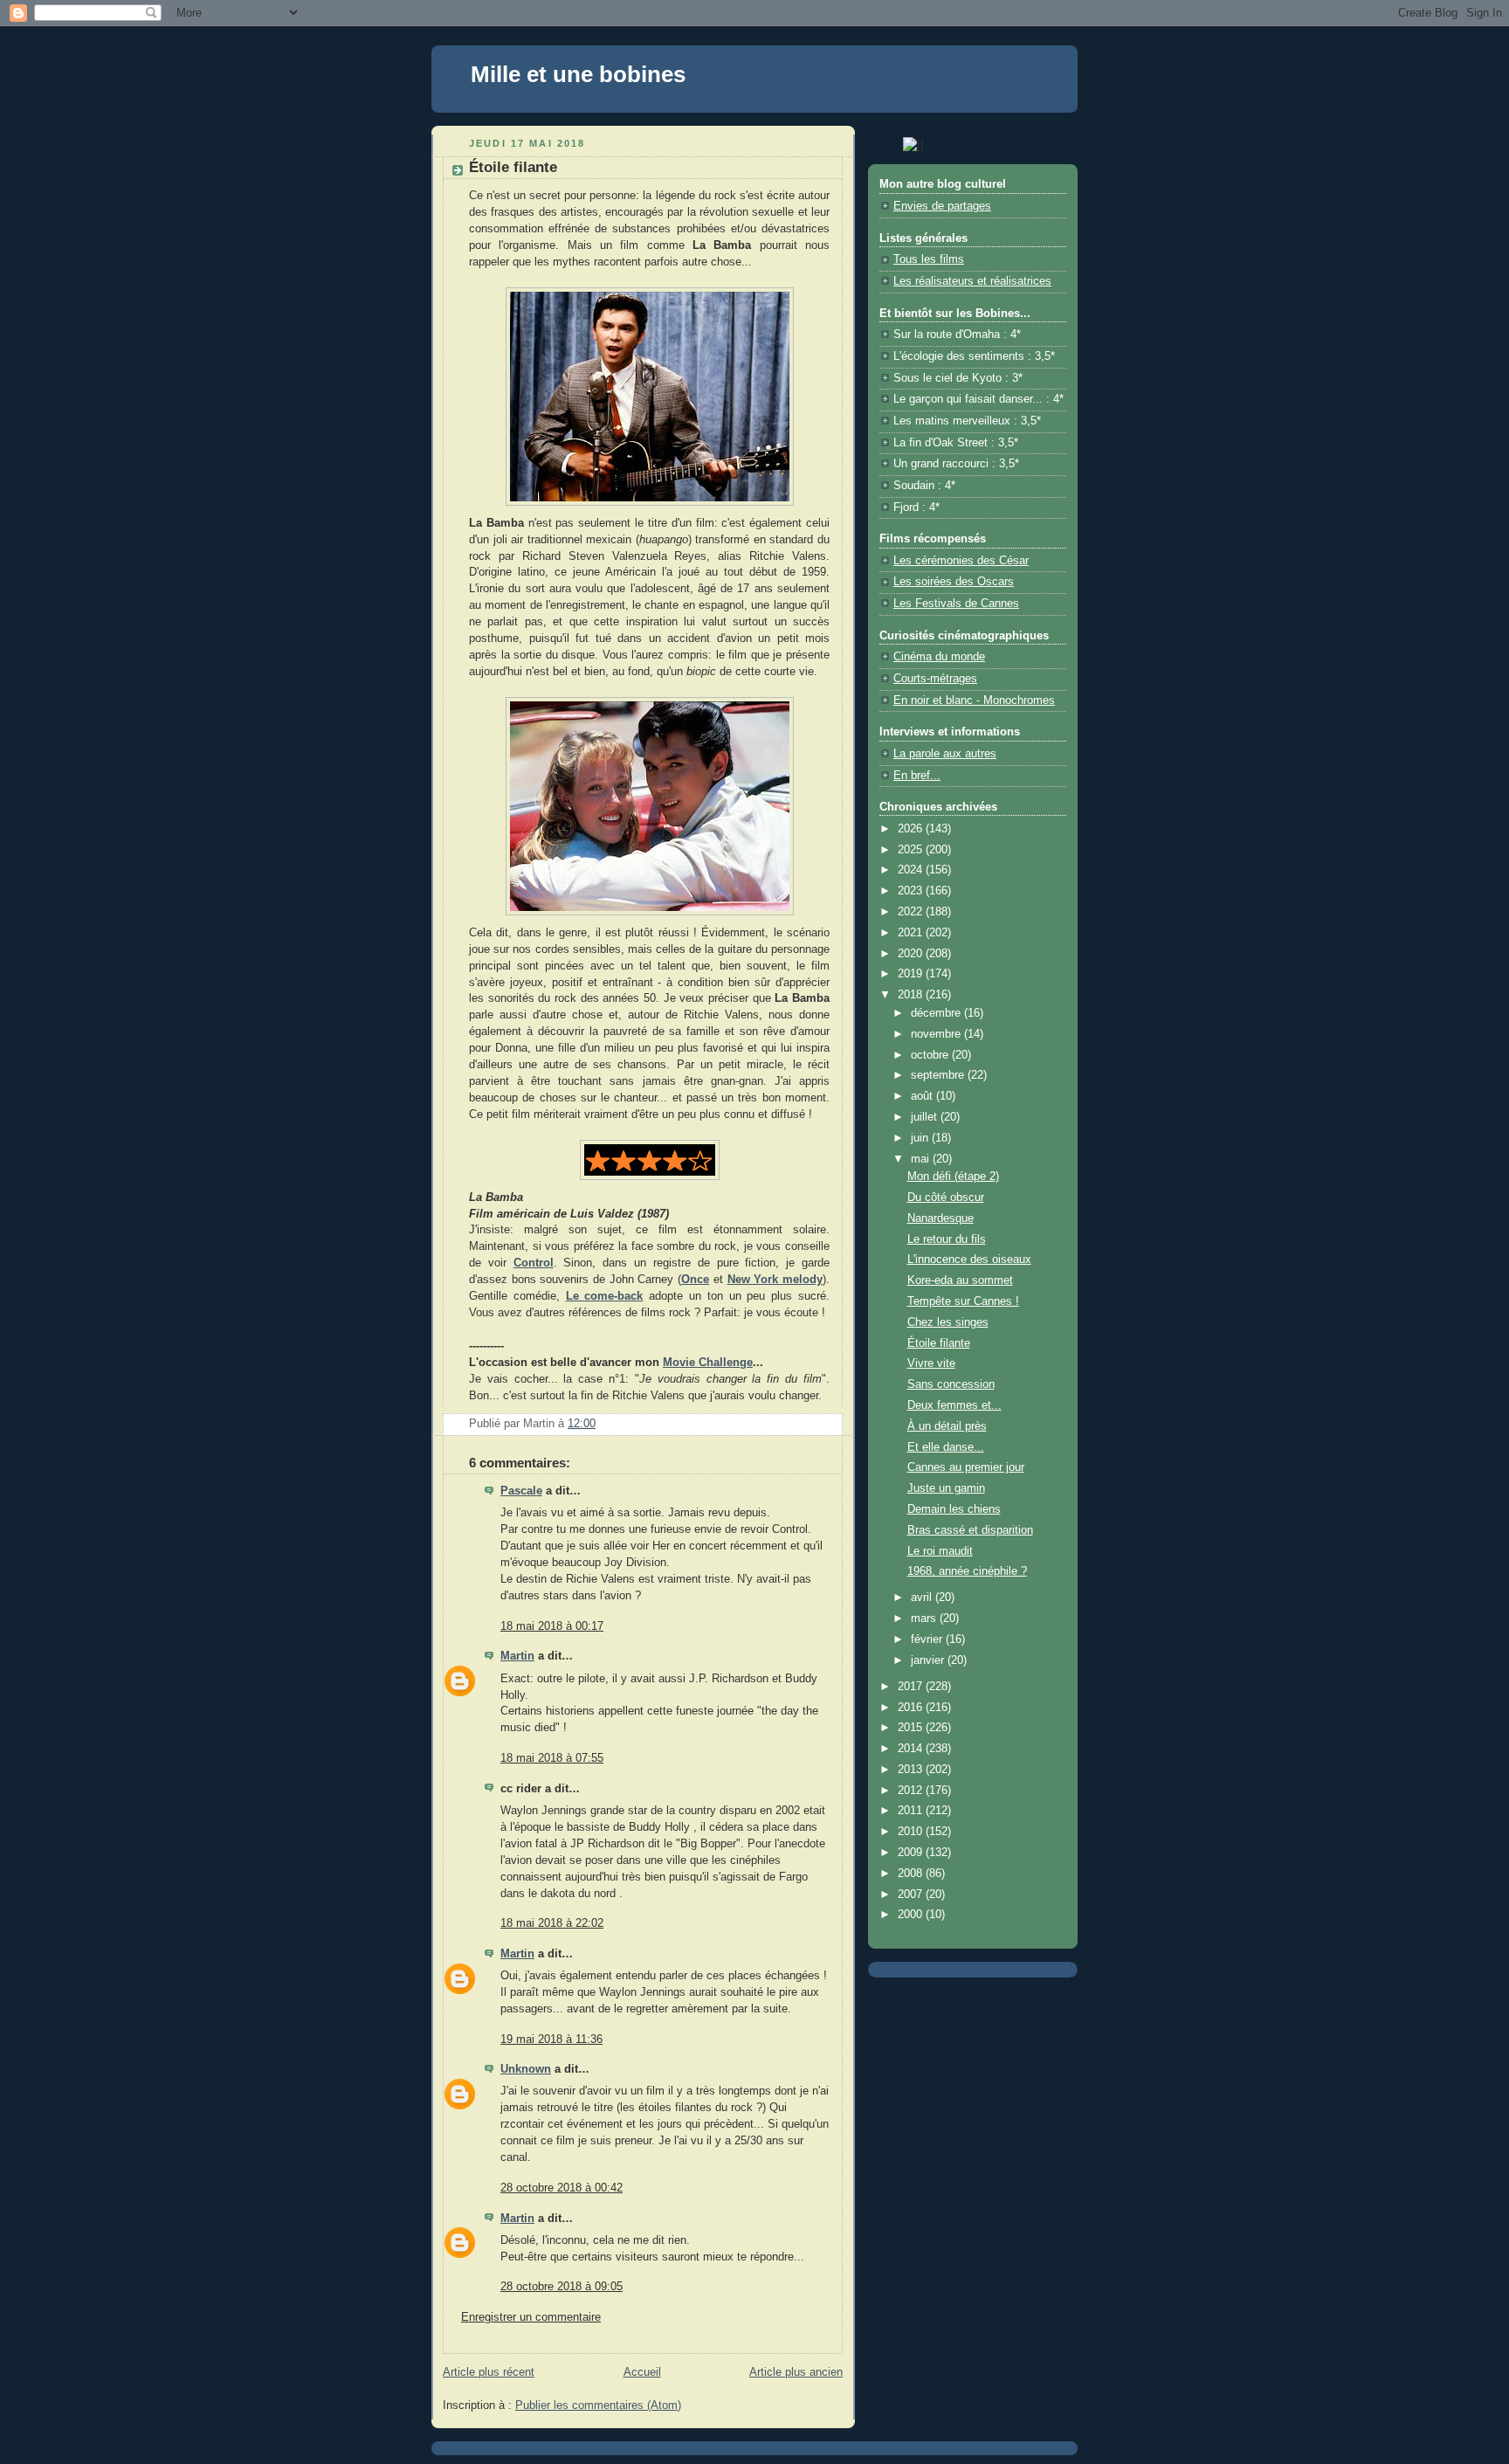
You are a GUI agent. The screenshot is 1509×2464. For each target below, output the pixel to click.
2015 (912, 1728)
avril (923, 1598)
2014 (912, 1749)
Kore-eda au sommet (960, 1280)
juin (921, 1138)
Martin (517, 1656)
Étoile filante (939, 1343)
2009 (912, 1853)
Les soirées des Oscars (954, 582)
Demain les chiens (954, 1509)
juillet (926, 1117)
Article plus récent (489, 2372)
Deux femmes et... (954, 1405)
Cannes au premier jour (966, 1467)
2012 (912, 1791)
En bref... (917, 776)
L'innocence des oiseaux (969, 1260)
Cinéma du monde (939, 657)
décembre (937, 1013)
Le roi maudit (940, 1551)
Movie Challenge (708, 1363)
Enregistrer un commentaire (531, 2317)
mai (922, 1159)
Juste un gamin (946, 1488)
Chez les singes (948, 1322)
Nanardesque (941, 1218)
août (923, 1096)
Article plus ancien (796, 2372)
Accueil (642, 2372)
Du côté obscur (946, 1197)
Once (695, 1280)
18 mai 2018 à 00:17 (552, 1626)
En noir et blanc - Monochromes (974, 701)
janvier (929, 1660)
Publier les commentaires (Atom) (598, 2405)
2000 (912, 1915)
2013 (912, 1770)
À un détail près (947, 1426)
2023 (912, 891)
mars (925, 1619)
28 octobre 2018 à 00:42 (562, 2188)
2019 (912, 974)
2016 (912, 1708)
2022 (912, 912)
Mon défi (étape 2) (953, 1177)
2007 (912, 1895)
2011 (912, 1811)
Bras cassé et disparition (970, 1530)
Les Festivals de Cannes (956, 604)
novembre (937, 1034)
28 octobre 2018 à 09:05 (562, 2287)
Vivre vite (931, 1363)
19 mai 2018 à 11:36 (551, 2040)
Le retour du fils (947, 1239)
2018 (912, 995)
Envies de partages (942, 206)
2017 (912, 1687)
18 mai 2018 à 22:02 (552, 1923)
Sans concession (951, 1384)
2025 (912, 850)
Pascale (521, 1491)
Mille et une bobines (578, 74)
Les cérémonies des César (961, 561)
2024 (912, 870)
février (928, 1639)
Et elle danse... (946, 1447)
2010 (912, 1832)
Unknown (526, 2069)
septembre (939, 1075)
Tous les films (929, 259)
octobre (931, 1055)
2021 (912, 933)
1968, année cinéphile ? (967, 1571)
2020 (912, 954)
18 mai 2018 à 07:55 (552, 1758)
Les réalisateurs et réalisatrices (972, 281)
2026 (912, 829)
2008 (912, 1874)
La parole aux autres (945, 754)
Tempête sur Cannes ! (963, 1301)
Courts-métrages (935, 679)
